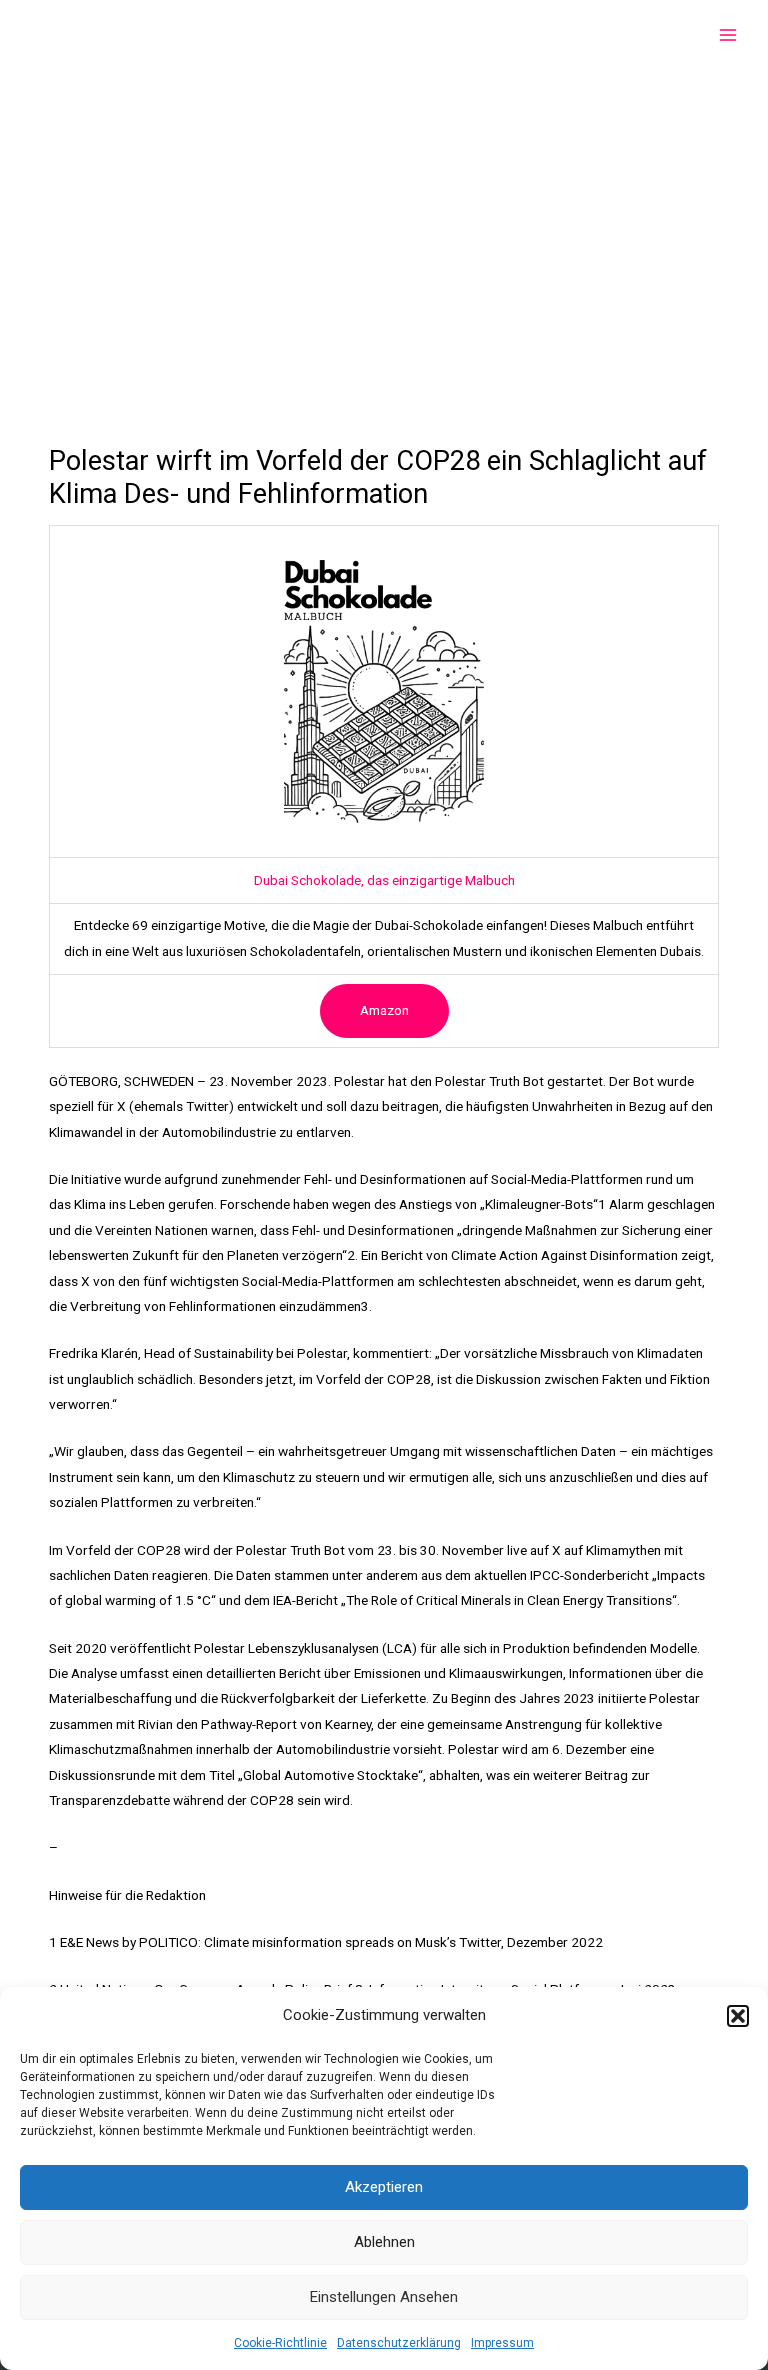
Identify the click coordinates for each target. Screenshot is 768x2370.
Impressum (502, 2343)
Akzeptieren (384, 2187)
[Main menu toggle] (728, 35)
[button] (738, 2016)
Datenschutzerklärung (399, 2343)
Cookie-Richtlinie (280, 2343)
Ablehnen (384, 2242)
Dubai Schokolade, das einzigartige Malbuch (384, 880)
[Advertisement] (384, 220)
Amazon (384, 1010)
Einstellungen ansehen (384, 2297)
